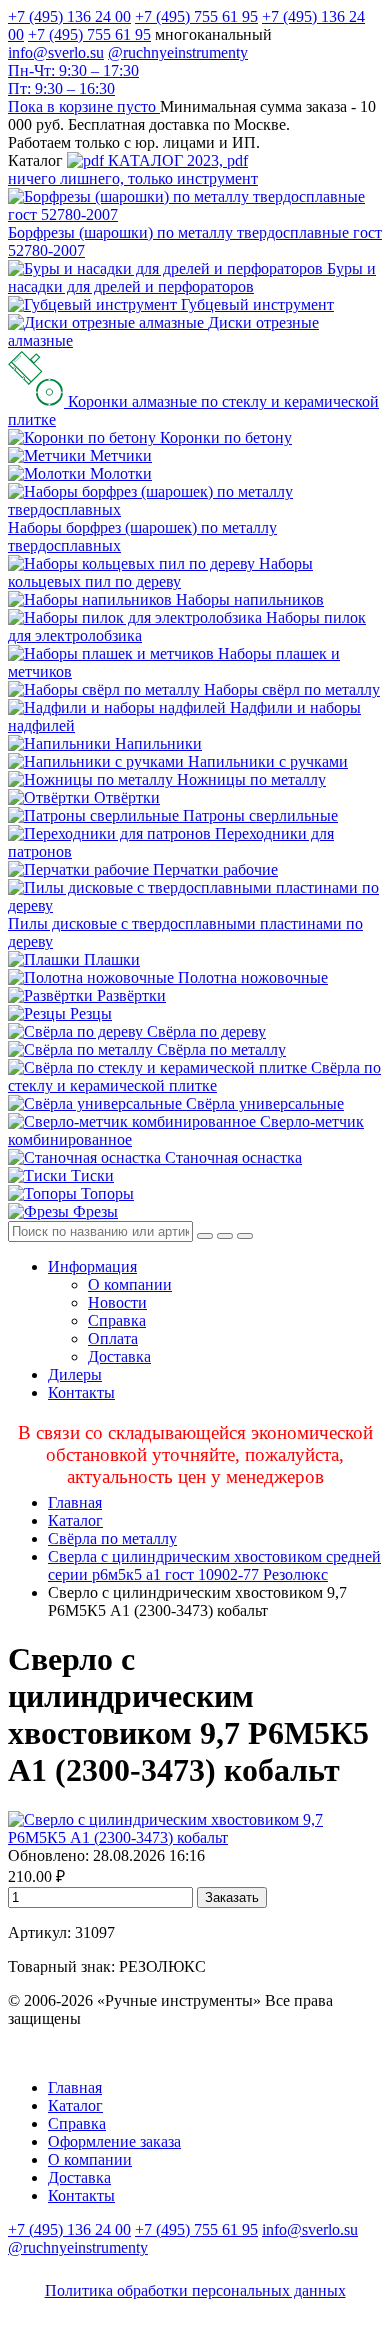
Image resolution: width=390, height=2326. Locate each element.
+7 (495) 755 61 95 (196, 16)
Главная (75, 1502)
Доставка (119, 1356)
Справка (117, 1320)
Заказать (232, 1897)
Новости (117, 1302)
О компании (130, 1284)
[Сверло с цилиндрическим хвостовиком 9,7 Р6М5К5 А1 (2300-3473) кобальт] (195, 1837)
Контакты (81, 1392)
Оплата (113, 1338)
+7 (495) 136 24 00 (69, 16)
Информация (92, 1266)
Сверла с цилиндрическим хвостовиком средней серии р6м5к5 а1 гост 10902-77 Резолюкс (214, 1565)
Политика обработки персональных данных (195, 2290)
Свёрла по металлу (112, 1538)
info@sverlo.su (56, 52)
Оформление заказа (114, 2141)
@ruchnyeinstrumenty (178, 52)
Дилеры (75, 1374)
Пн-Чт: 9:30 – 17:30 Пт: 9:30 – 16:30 (73, 79)
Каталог (75, 1520)
